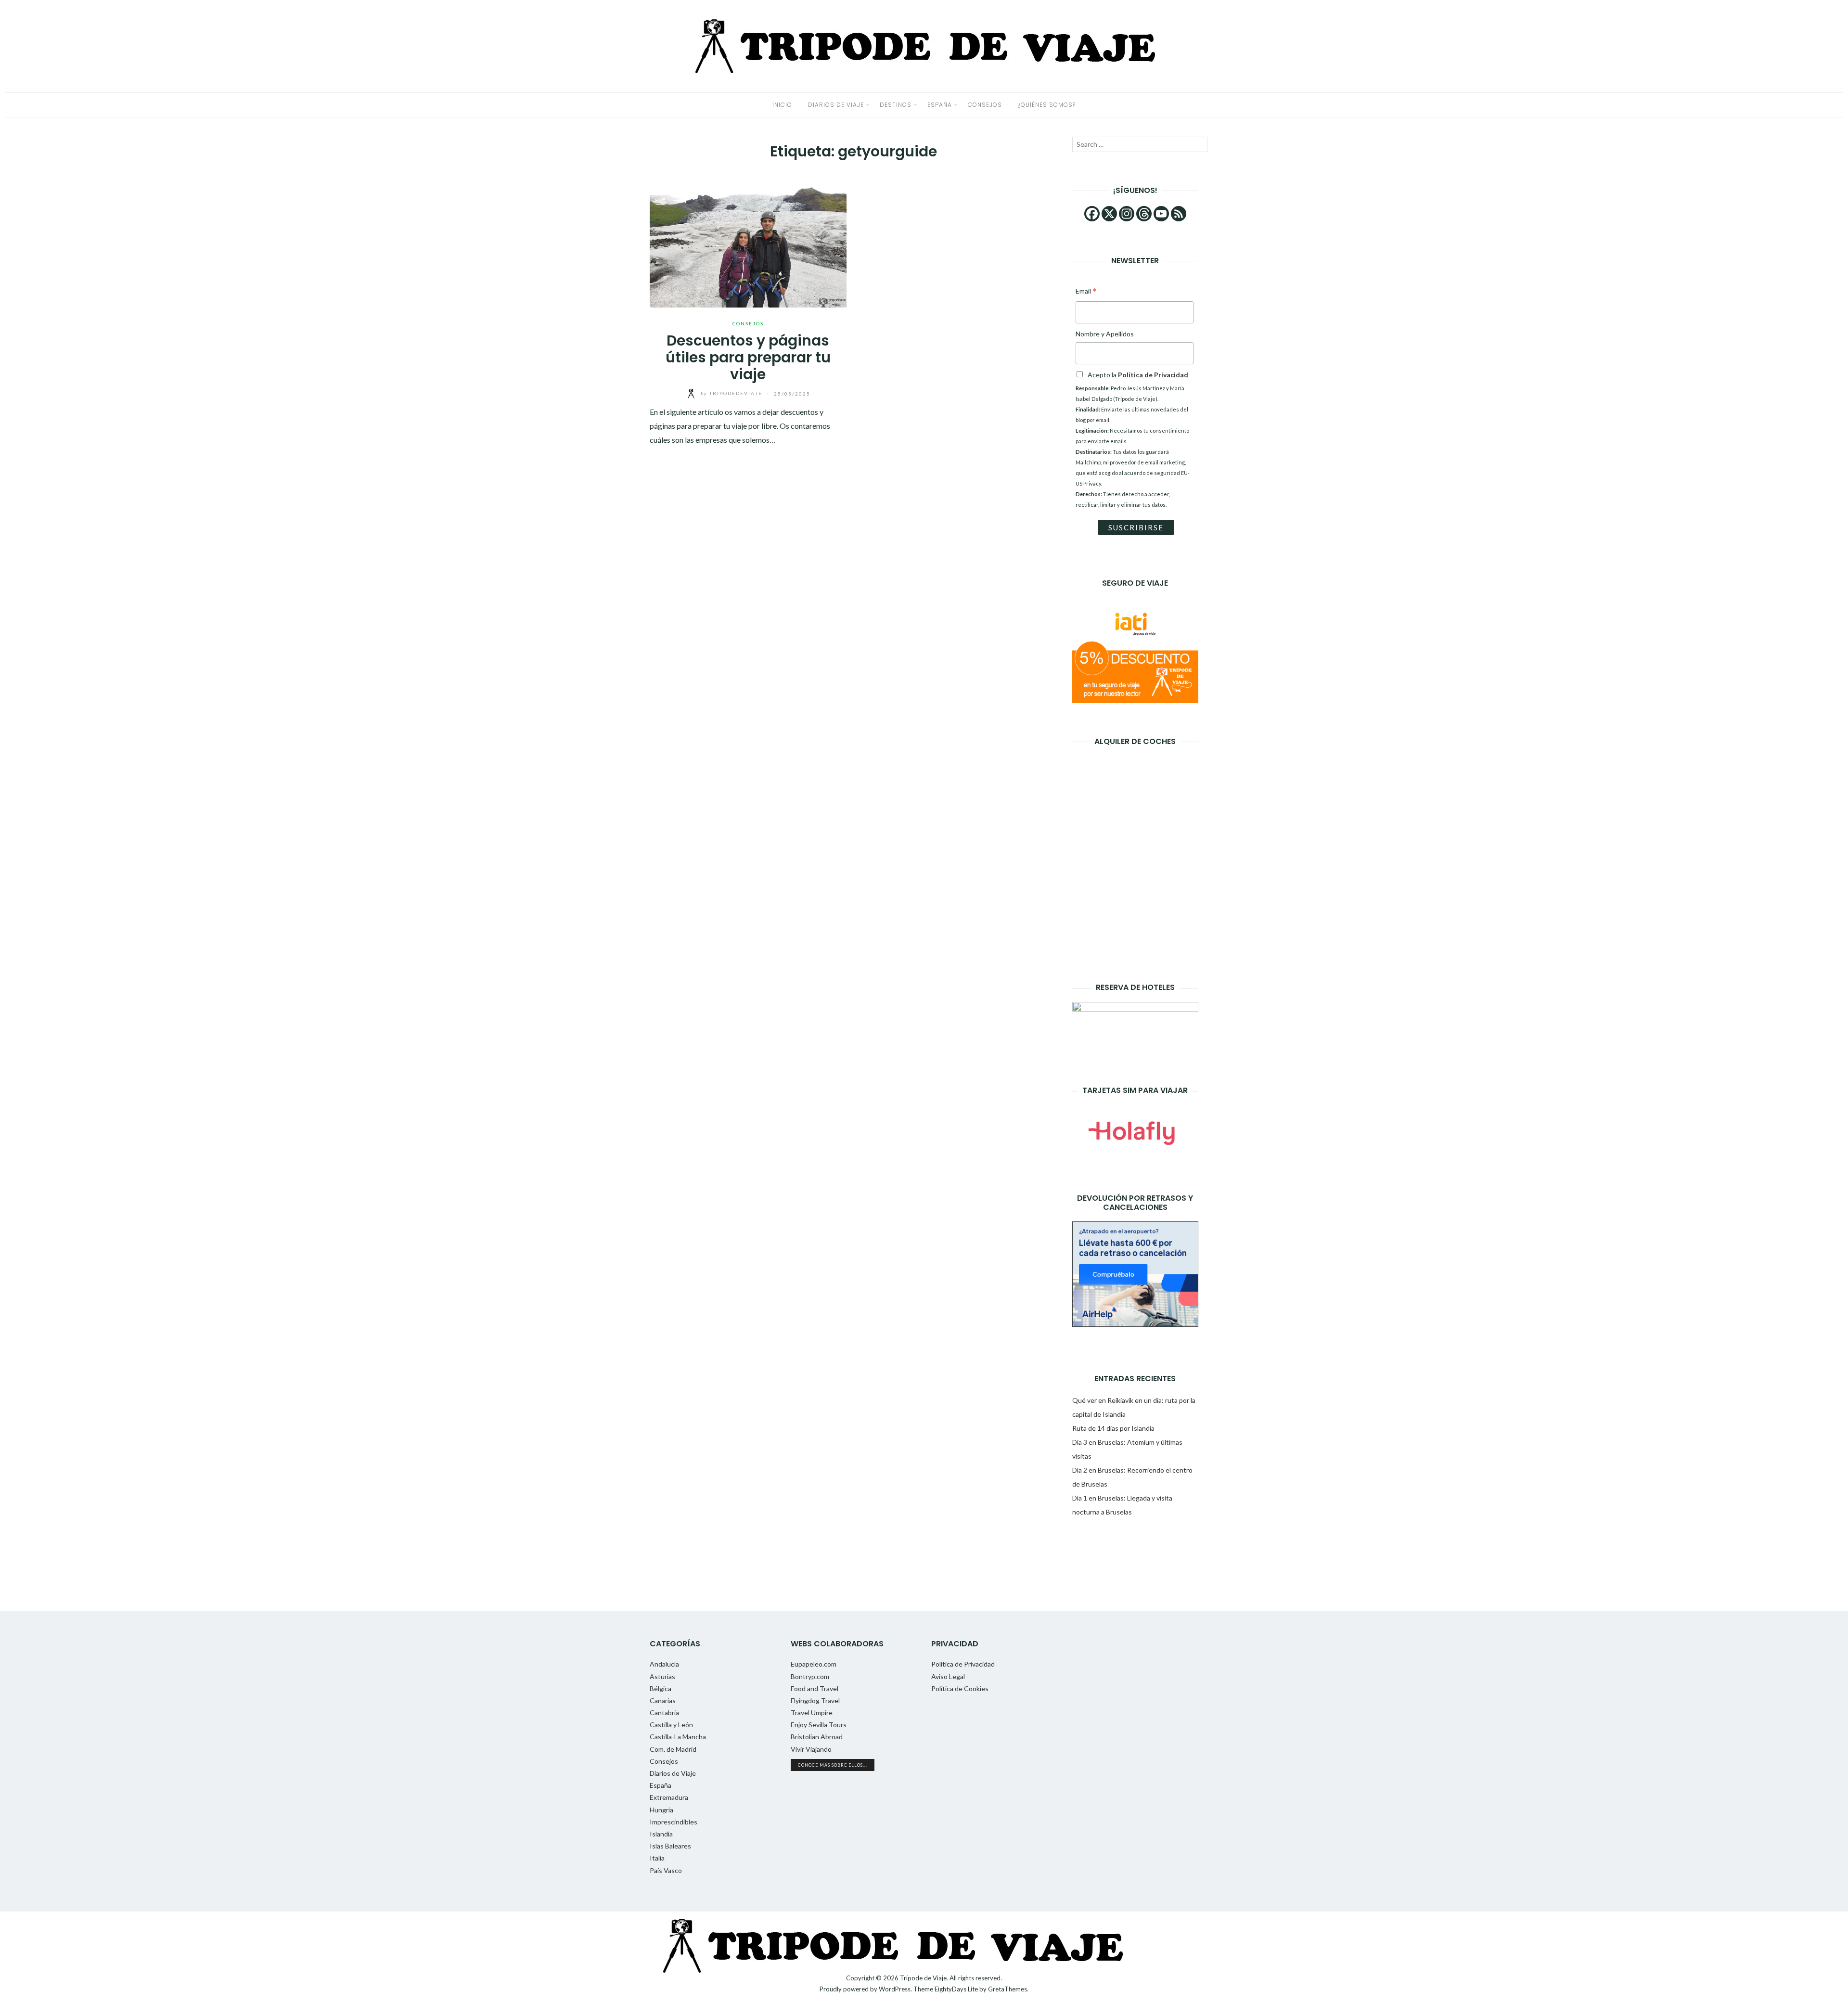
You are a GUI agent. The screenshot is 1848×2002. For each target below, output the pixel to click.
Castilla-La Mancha (678, 1737)
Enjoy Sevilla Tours (819, 1725)
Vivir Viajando (811, 1749)
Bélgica (661, 1688)
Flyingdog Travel (815, 1700)
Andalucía (664, 1664)
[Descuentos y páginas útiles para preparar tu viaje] (748, 245)
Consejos (985, 105)
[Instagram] (1127, 214)
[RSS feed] (1179, 214)
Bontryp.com (810, 1676)
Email (1086, 292)
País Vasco (666, 1870)
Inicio (782, 105)
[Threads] (1144, 214)
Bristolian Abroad (817, 1737)
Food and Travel (815, 1688)
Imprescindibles (674, 1822)
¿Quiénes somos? (1047, 105)
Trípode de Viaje (923, 1978)
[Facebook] (1092, 214)
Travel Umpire (812, 1713)
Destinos (896, 105)
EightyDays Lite (956, 1989)
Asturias (662, 1676)
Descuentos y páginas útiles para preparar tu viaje (748, 357)
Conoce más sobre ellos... (833, 1765)
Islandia (661, 1834)
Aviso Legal (948, 1676)
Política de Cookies (960, 1688)
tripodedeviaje (732, 393)
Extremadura (669, 1797)
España (940, 105)
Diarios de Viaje (836, 105)
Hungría (661, 1810)
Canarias (663, 1700)
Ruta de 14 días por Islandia (1113, 1428)
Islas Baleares (670, 1846)
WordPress (895, 1989)
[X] (1109, 214)
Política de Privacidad (963, 1664)
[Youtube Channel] (1161, 214)
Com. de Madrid (673, 1749)
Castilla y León (671, 1725)
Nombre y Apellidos (1105, 334)
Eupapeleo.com (814, 1664)
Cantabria (664, 1713)
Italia (657, 1858)
